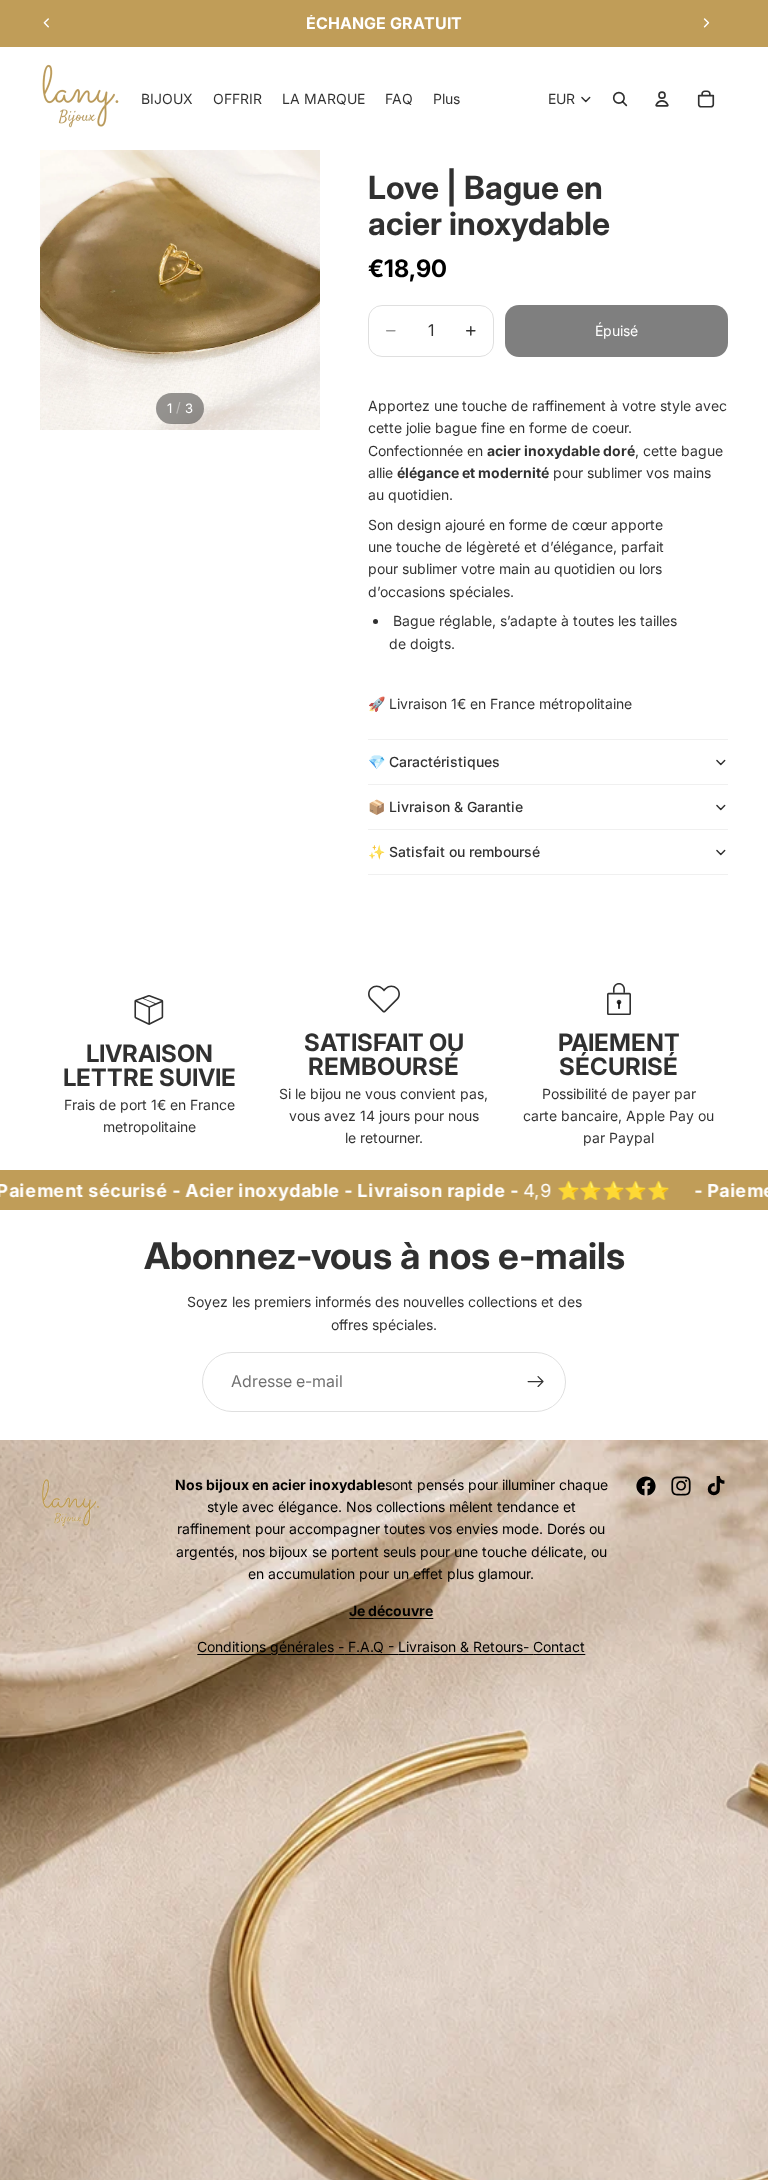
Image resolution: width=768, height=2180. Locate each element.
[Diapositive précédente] (47, 23)
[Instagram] (681, 1486)
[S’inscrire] (536, 1382)
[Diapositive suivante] (706, 23)
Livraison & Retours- (465, 1646)
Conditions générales (265, 1646)
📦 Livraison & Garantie (445, 806)
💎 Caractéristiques (434, 761)
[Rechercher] (620, 99)
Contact (559, 1646)
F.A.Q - (371, 1646)
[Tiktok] (716, 1486)
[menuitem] (446, 99)
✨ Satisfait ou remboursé (456, 851)
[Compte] (662, 99)
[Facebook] (646, 1486)
